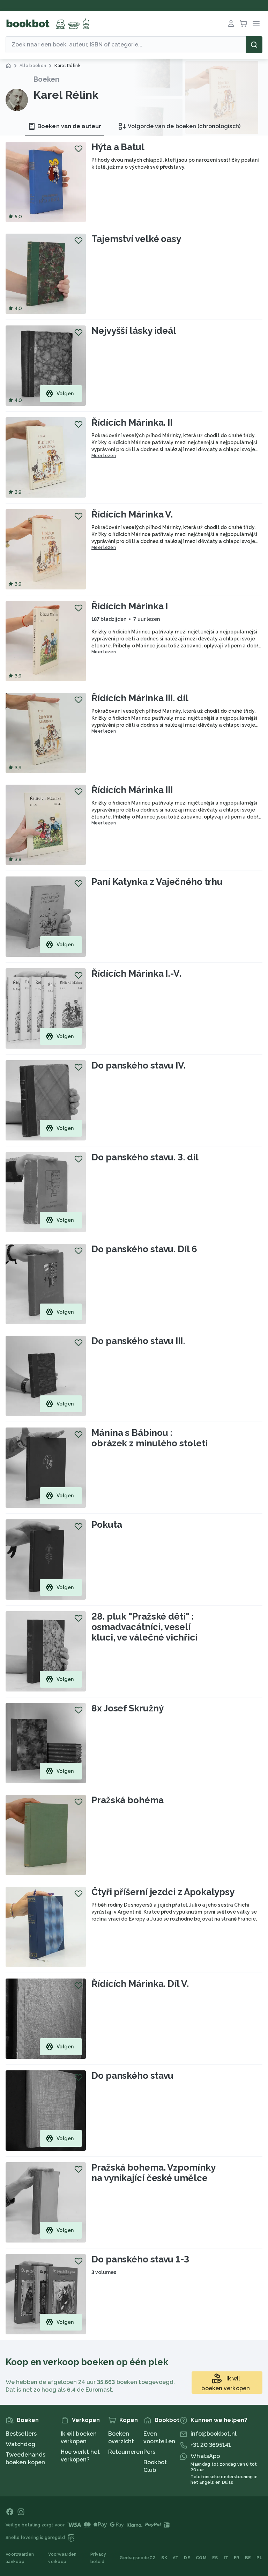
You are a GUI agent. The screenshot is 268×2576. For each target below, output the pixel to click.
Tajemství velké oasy (136, 239)
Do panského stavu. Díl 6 (144, 1249)
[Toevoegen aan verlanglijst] (79, 149)
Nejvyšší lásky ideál (134, 331)
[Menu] (256, 24)
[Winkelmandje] (244, 24)
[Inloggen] (231, 24)
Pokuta (107, 1525)
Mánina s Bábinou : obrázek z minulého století (149, 1438)
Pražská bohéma (128, 1800)
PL (259, 2558)
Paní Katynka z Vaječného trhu (157, 882)
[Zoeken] (254, 45)
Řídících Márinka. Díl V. (140, 1984)
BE (248, 2558)
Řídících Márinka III (132, 790)
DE (187, 2558)
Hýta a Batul (118, 147)
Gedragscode (134, 2558)
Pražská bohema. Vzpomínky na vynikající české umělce (154, 2173)
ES (215, 2558)
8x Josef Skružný (127, 1708)
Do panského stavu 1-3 (140, 2259)
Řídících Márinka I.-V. (136, 974)
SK (164, 2558)
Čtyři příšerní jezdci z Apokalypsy (163, 1892)
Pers (149, 2452)
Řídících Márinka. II (132, 423)
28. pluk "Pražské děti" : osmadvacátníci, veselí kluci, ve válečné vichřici (144, 1627)
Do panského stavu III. (138, 1341)
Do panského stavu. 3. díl (145, 1157)
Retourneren (126, 2452)
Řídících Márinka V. (132, 514)
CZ (153, 2558)
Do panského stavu (132, 2076)
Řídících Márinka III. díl (140, 698)
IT (226, 2558)
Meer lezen (104, 456)
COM (201, 2558)
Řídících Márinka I (130, 606)
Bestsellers (21, 2434)
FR (237, 2558)
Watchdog (20, 2444)
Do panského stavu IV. (139, 1065)
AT (176, 2558)
